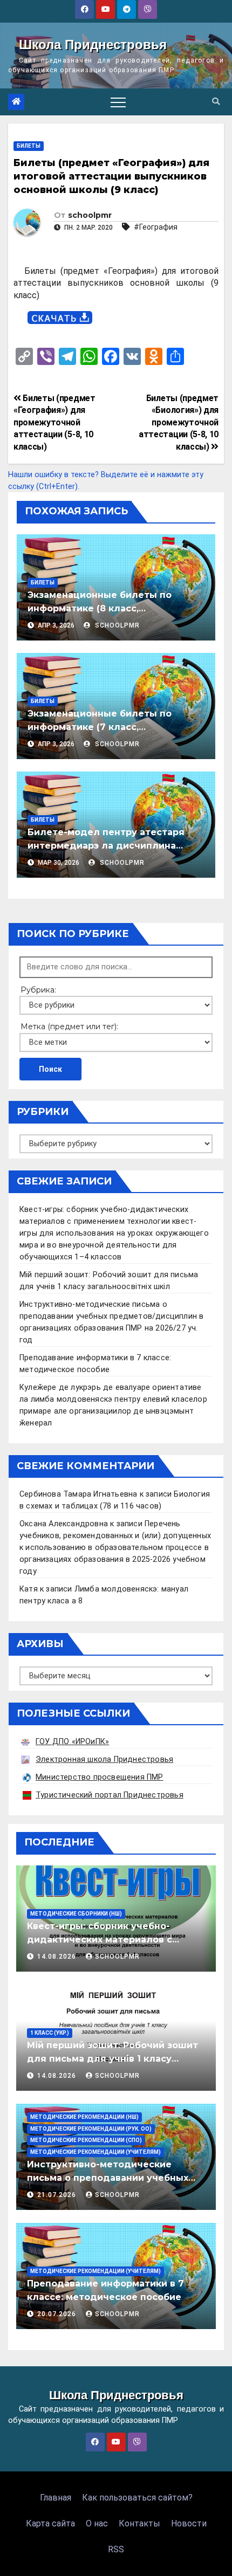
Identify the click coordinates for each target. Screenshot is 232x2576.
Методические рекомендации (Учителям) (95, 2152)
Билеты (29, 146)
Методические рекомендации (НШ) (84, 2117)
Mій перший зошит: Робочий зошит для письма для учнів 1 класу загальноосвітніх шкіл (112, 2059)
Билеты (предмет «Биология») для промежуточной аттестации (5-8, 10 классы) (179, 422)
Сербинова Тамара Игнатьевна (78, 1494)
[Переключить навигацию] (118, 102)
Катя (29, 1589)
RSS (116, 2549)
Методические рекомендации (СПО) (86, 2140)
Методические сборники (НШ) (76, 1914)
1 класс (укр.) (50, 2033)
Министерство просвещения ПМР (100, 1777)
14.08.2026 (58, 1957)
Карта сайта (50, 2523)
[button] (216, 102)
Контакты (139, 2523)
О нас (97, 2523)
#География (156, 227)
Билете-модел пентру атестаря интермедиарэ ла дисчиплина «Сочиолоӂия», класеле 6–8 (106, 846)
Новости (189, 2523)
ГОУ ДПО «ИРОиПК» (72, 1742)
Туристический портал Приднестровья (110, 1795)
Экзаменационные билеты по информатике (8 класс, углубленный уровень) (100, 608)
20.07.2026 (58, 2314)
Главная (56, 2498)
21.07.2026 (58, 2195)
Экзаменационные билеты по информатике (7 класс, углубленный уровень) (100, 727)
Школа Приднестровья (93, 44)
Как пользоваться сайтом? (137, 2498)
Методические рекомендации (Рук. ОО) (91, 2129)
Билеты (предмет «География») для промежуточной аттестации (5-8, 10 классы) (54, 422)
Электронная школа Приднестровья (104, 1759)
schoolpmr (90, 215)
